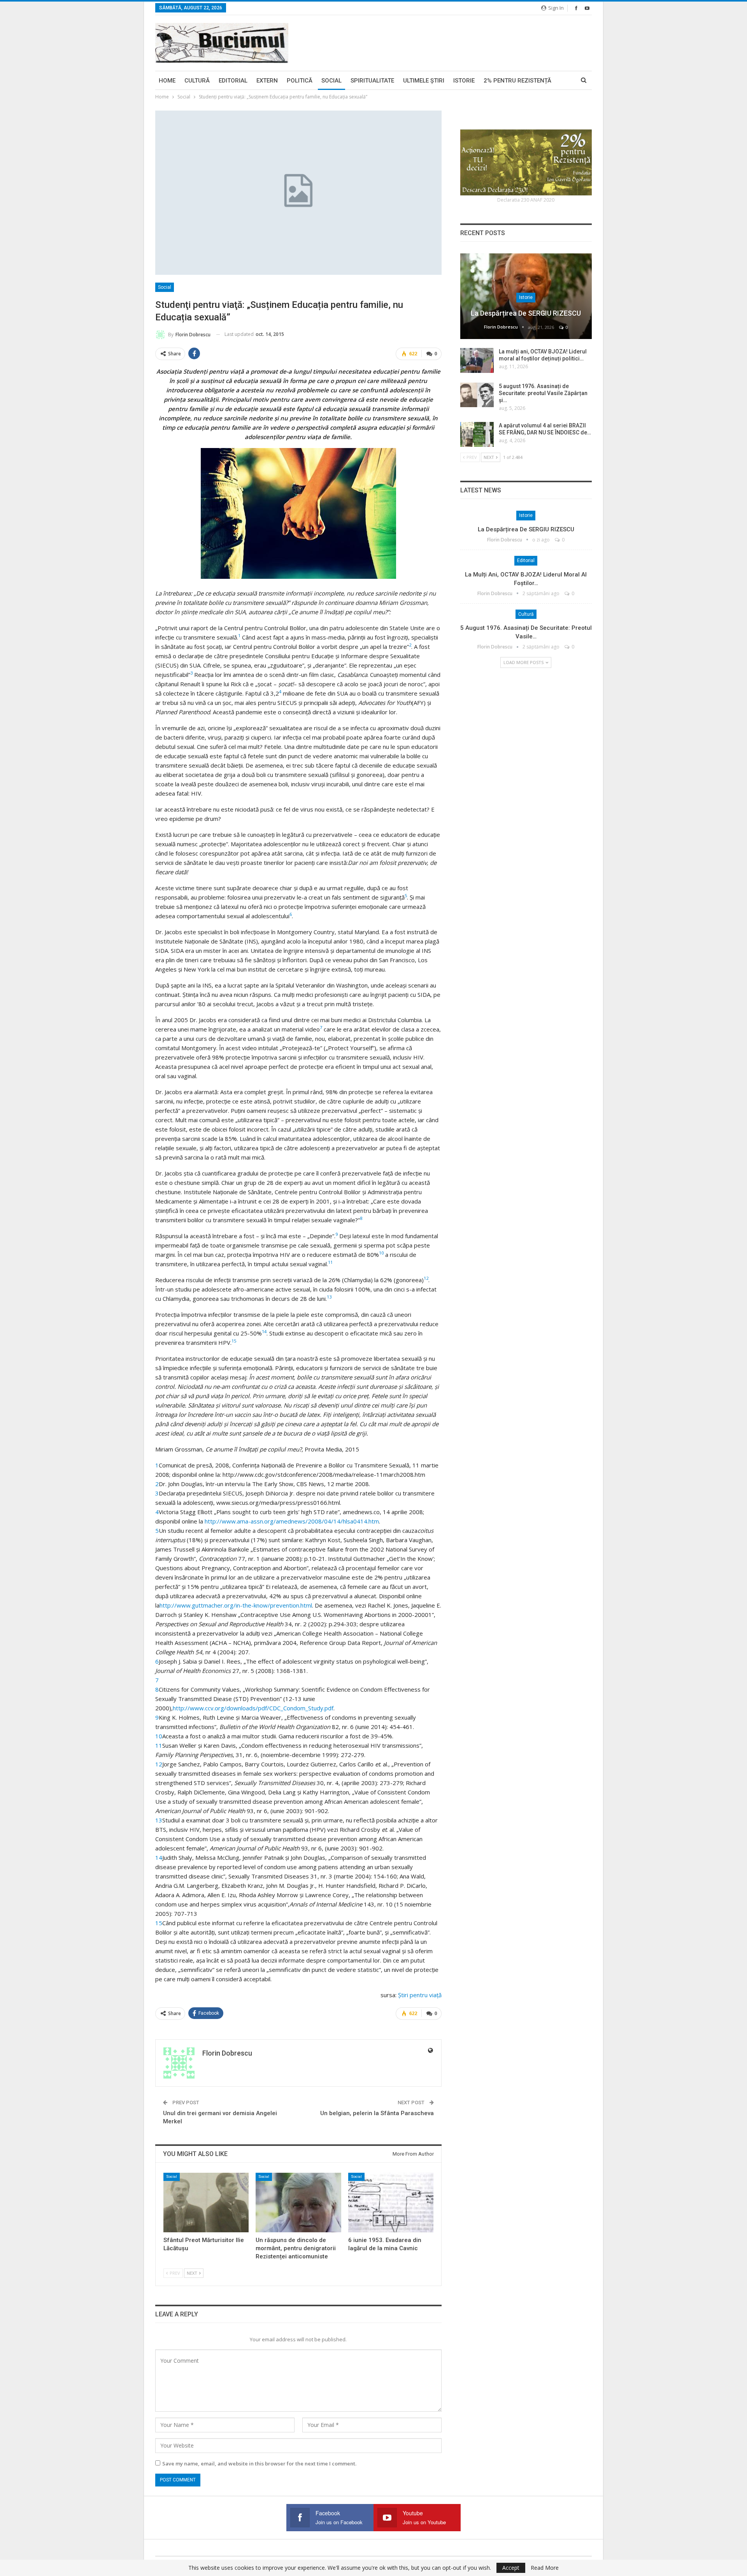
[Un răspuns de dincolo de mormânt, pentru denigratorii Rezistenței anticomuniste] (298, 2203)
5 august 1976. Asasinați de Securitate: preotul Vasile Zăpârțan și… (543, 393)
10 (159, 1736)
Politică (300, 81)
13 (159, 1820)
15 (159, 1923)
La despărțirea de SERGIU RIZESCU (526, 313)
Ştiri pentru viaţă (420, 1995)
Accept (511, 2568)
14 (159, 1857)
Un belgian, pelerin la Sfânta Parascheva (377, 2113)
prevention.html (291, 1605)
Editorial (233, 81)
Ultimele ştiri (424, 81)
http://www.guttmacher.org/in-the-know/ (215, 1605)
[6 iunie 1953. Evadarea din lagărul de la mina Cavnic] (391, 2203)
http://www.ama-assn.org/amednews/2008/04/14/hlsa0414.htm (292, 1521)
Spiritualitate (372, 81)
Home (167, 81)
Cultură (197, 81)
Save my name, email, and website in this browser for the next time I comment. (259, 2464)
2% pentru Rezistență (517, 81)
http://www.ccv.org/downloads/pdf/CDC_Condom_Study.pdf (253, 1708)
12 (159, 1764)
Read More (545, 2568)
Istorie (464, 81)
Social (331, 81)
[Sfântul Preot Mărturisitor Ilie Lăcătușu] (206, 2203)
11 (159, 1745)
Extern (267, 81)
